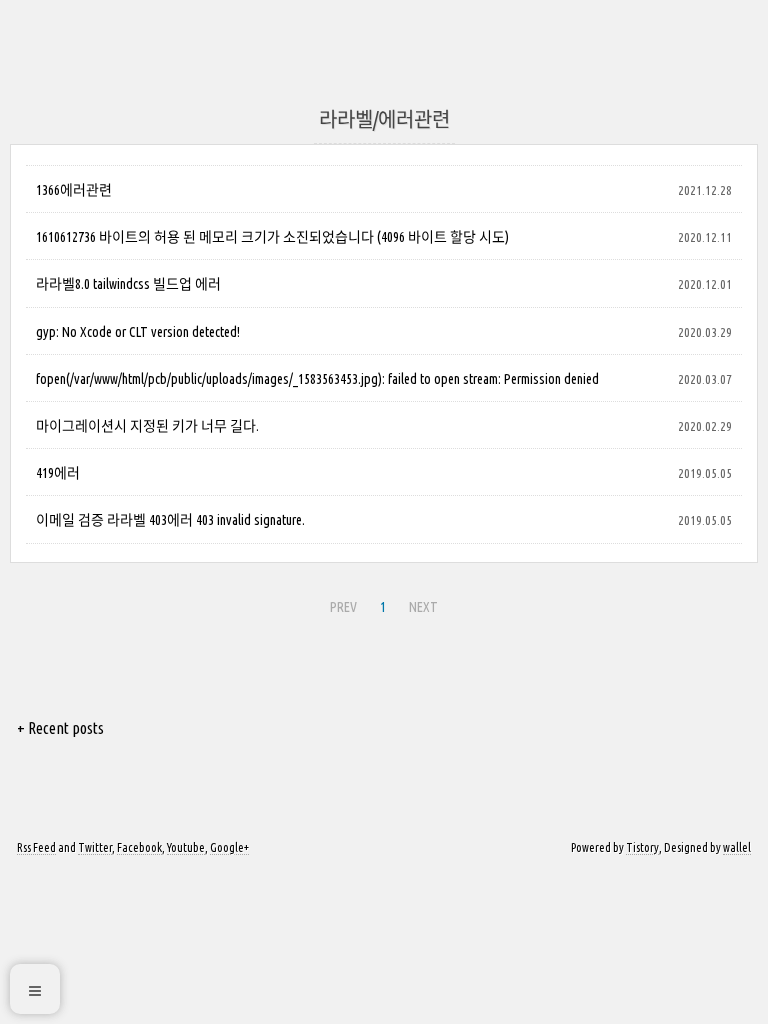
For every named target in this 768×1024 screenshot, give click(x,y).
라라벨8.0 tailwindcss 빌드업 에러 (128, 284)
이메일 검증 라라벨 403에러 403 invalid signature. (170, 520)
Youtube (186, 847)
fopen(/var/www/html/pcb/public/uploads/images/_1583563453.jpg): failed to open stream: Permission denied (317, 379)
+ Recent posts (60, 728)
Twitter (95, 847)
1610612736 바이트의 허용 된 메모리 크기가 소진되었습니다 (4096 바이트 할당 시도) (272, 237)
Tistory (642, 847)
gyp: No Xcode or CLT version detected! (138, 332)
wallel (737, 847)
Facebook (139, 847)
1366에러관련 (74, 190)
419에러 (58, 473)
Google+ (229, 847)
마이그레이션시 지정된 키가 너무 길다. (147, 426)
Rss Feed (36, 847)
